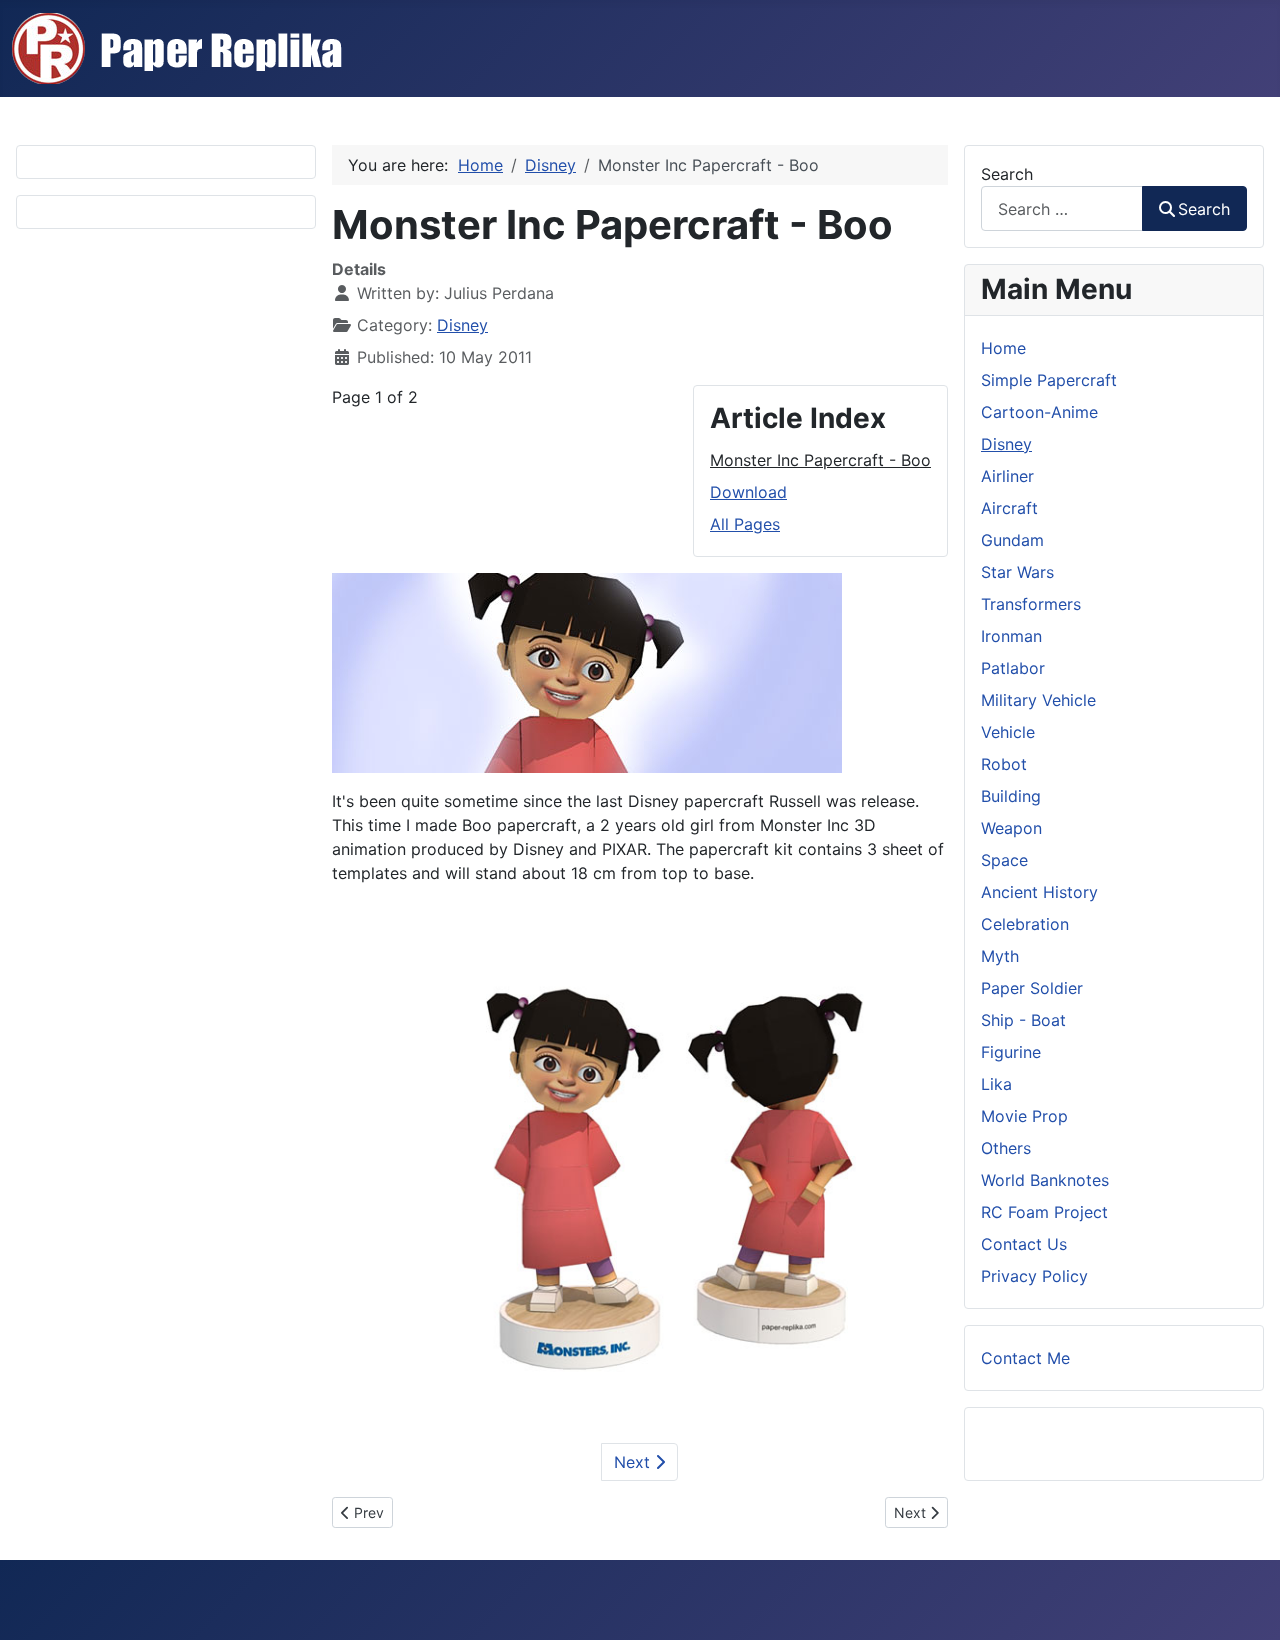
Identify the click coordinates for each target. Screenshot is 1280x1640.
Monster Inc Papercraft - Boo (820, 460)
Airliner (1007, 476)
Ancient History (1039, 892)
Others (1006, 1148)
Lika (996, 1084)
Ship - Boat (1023, 1020)
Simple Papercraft (1049, 380)
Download (748, 492)
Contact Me (1025, 1358)
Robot (1004, 764)
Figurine (1011, 1052)
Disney (462, 325)
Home (1003, 348)
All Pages (745, 524)
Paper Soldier (1032, 988)
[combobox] (1062, 208)
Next (634, 1462)
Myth (1000, 956)
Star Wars (1017, 572)
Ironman (1011, 636)
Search (1007, 174)
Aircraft (1009, 508)
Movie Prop (1024, 1116)
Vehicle (1008, 732)
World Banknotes (1045, 1180)
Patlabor (1013, 668)
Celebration (1025, 924)
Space (1004, 860)
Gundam (1012, 540)
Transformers (1031, 604)
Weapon (1011, 828)
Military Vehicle (1038, 700)
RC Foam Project (1044, 1212)
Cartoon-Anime (1039, 412)
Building (1011, 796)
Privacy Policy (1034, 1276)
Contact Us (1024, 1244)
